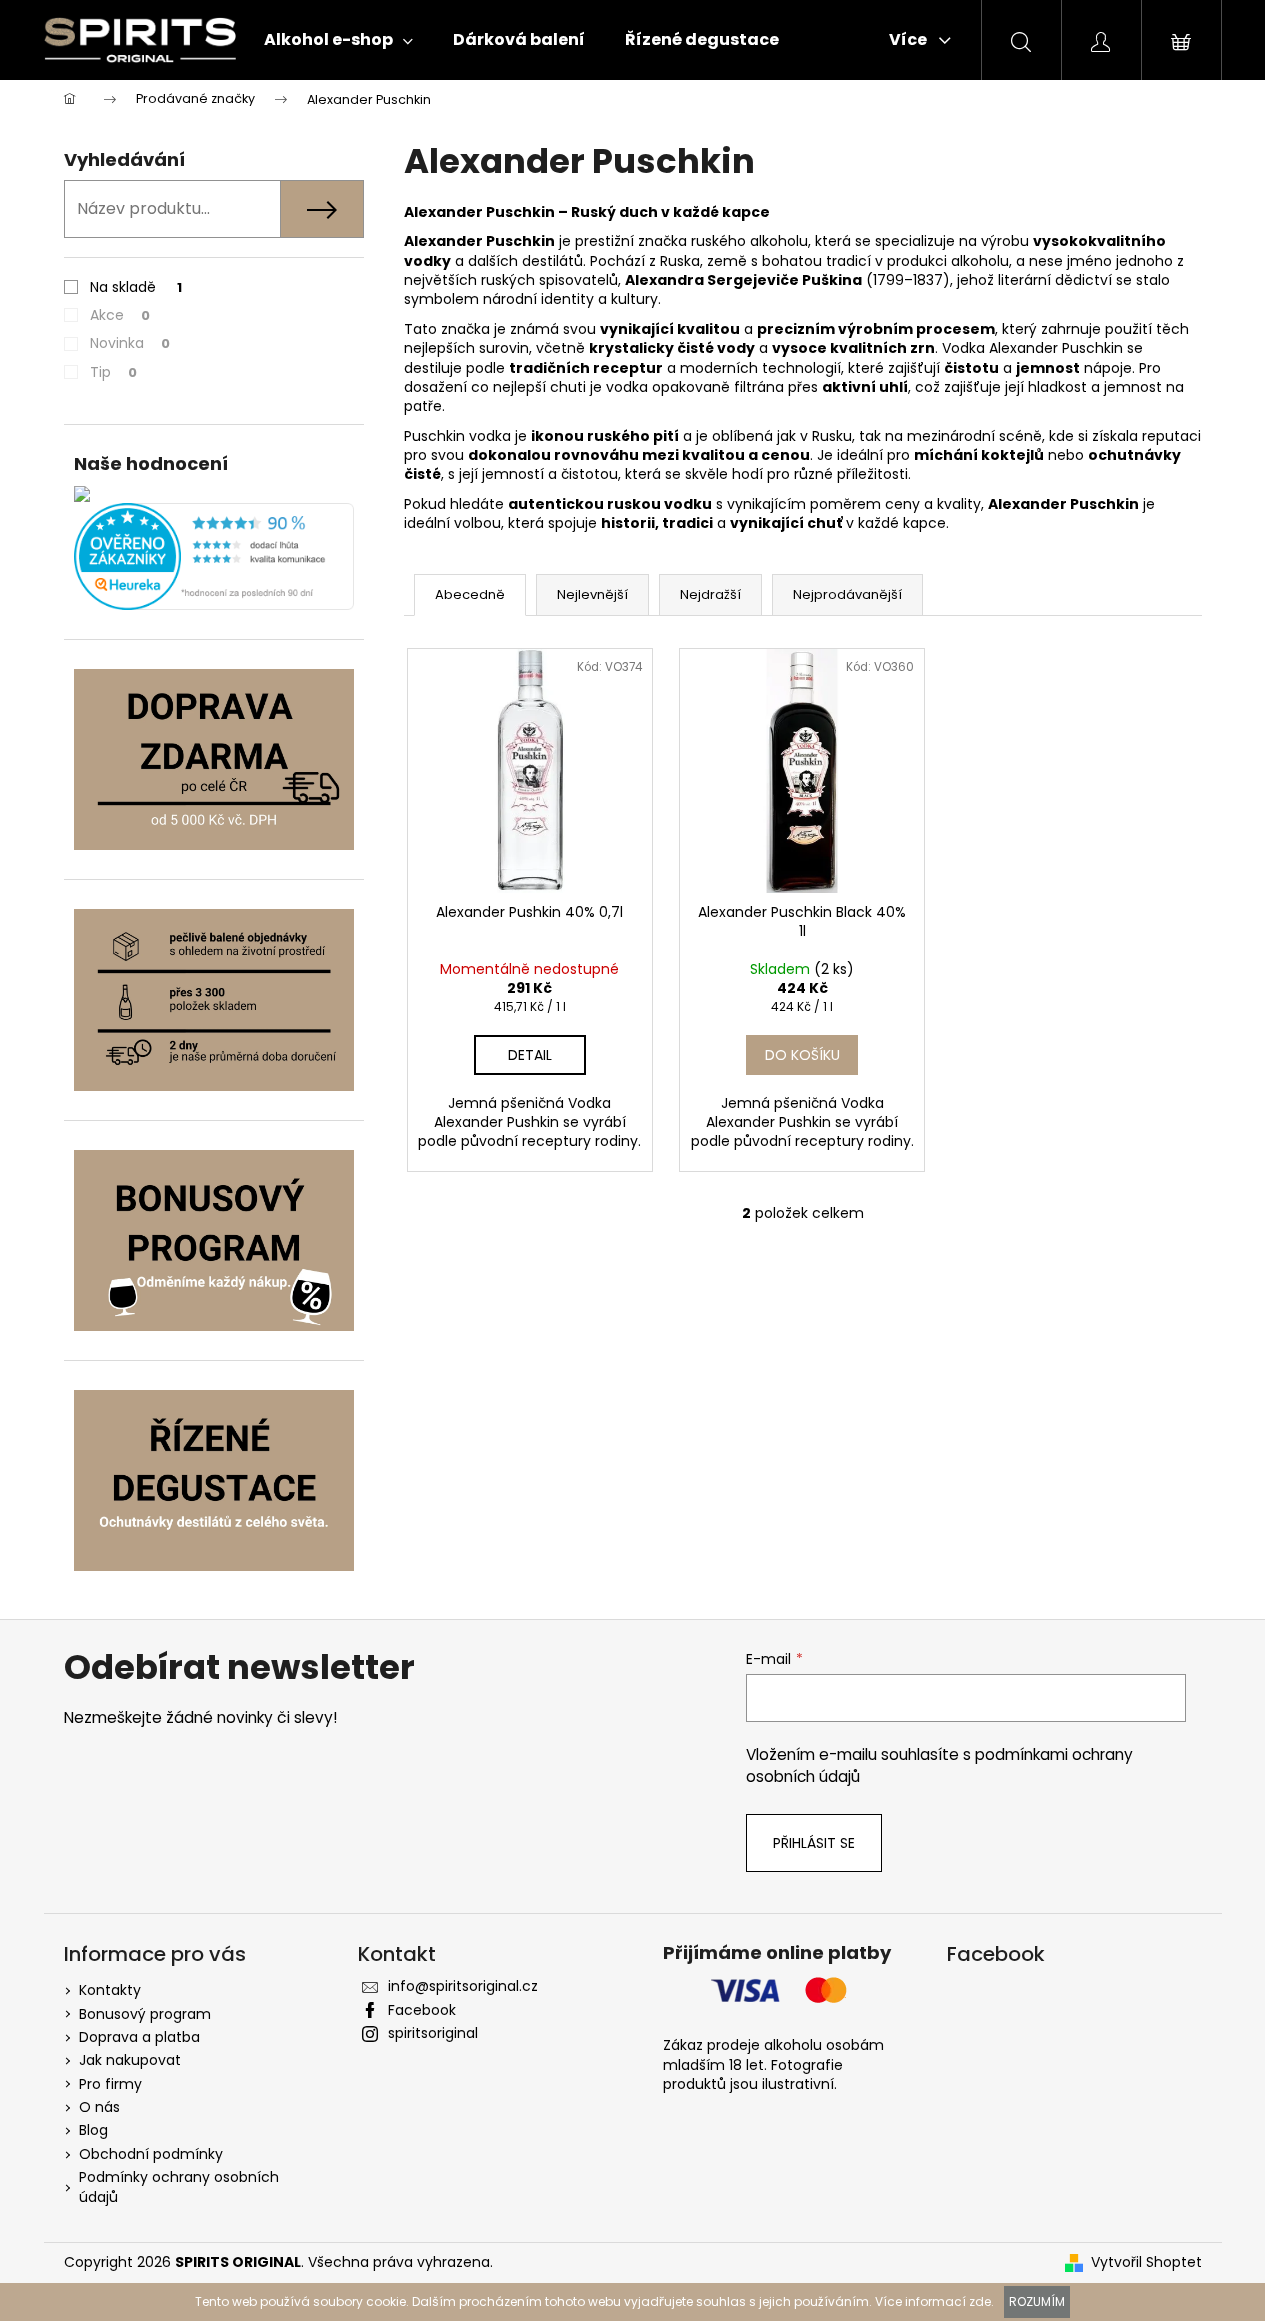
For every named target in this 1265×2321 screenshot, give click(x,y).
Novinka (130, 343)
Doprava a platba (139, 2037)
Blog (93, 2130)
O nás (99, 2107)
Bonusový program (145, 2014)
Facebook (422, 2010)
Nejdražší (710, 594)
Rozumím (1037, 2301)
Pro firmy (110, 2084)
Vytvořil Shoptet (1146, 2262)
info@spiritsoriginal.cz (463, 1986)
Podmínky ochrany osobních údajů (179, 2186)
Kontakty (110, 1990)
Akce (120, 315)
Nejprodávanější (847, 594)
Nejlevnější (592, 594)
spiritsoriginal (433, 2033)
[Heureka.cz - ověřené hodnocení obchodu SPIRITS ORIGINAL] (214, 556)
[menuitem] (338, 40)
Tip (113, 372)
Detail (530, 1055)
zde (980, 2301)
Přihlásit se (814, 1843)
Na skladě (136, 287)
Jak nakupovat (130, 2060)
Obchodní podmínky (151, 2154)
